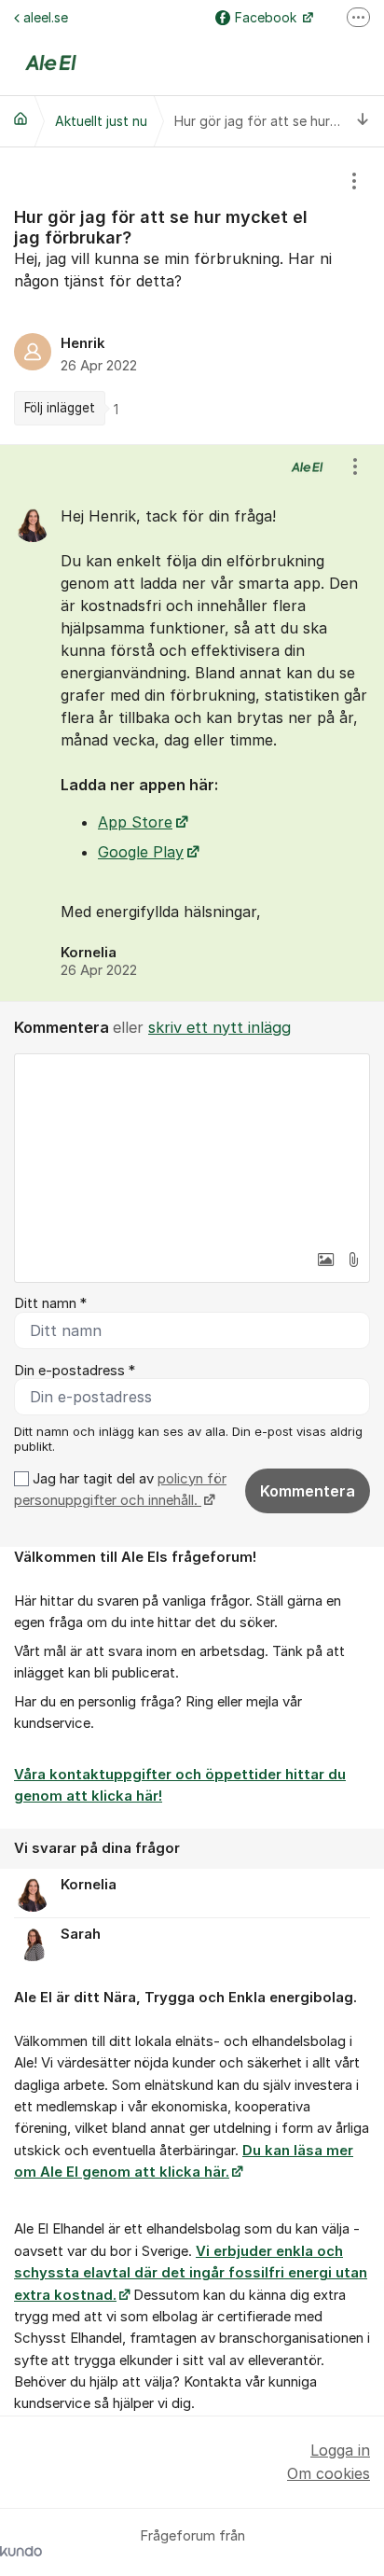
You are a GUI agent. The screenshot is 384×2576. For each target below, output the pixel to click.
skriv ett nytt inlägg (219, 1027)
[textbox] (192, 1148)
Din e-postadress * (75, 1371)
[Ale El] (21, 118)
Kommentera (308, 1491)
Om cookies (329, 2473)
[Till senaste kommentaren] (363, 121)
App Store (135, 822)
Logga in (340, 2450)
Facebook (267, 17)
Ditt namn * (50, 1303)
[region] (192, 296)
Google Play (141, 852)
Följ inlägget (60, 408)
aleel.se (46, 17)
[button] (325, 1260)
